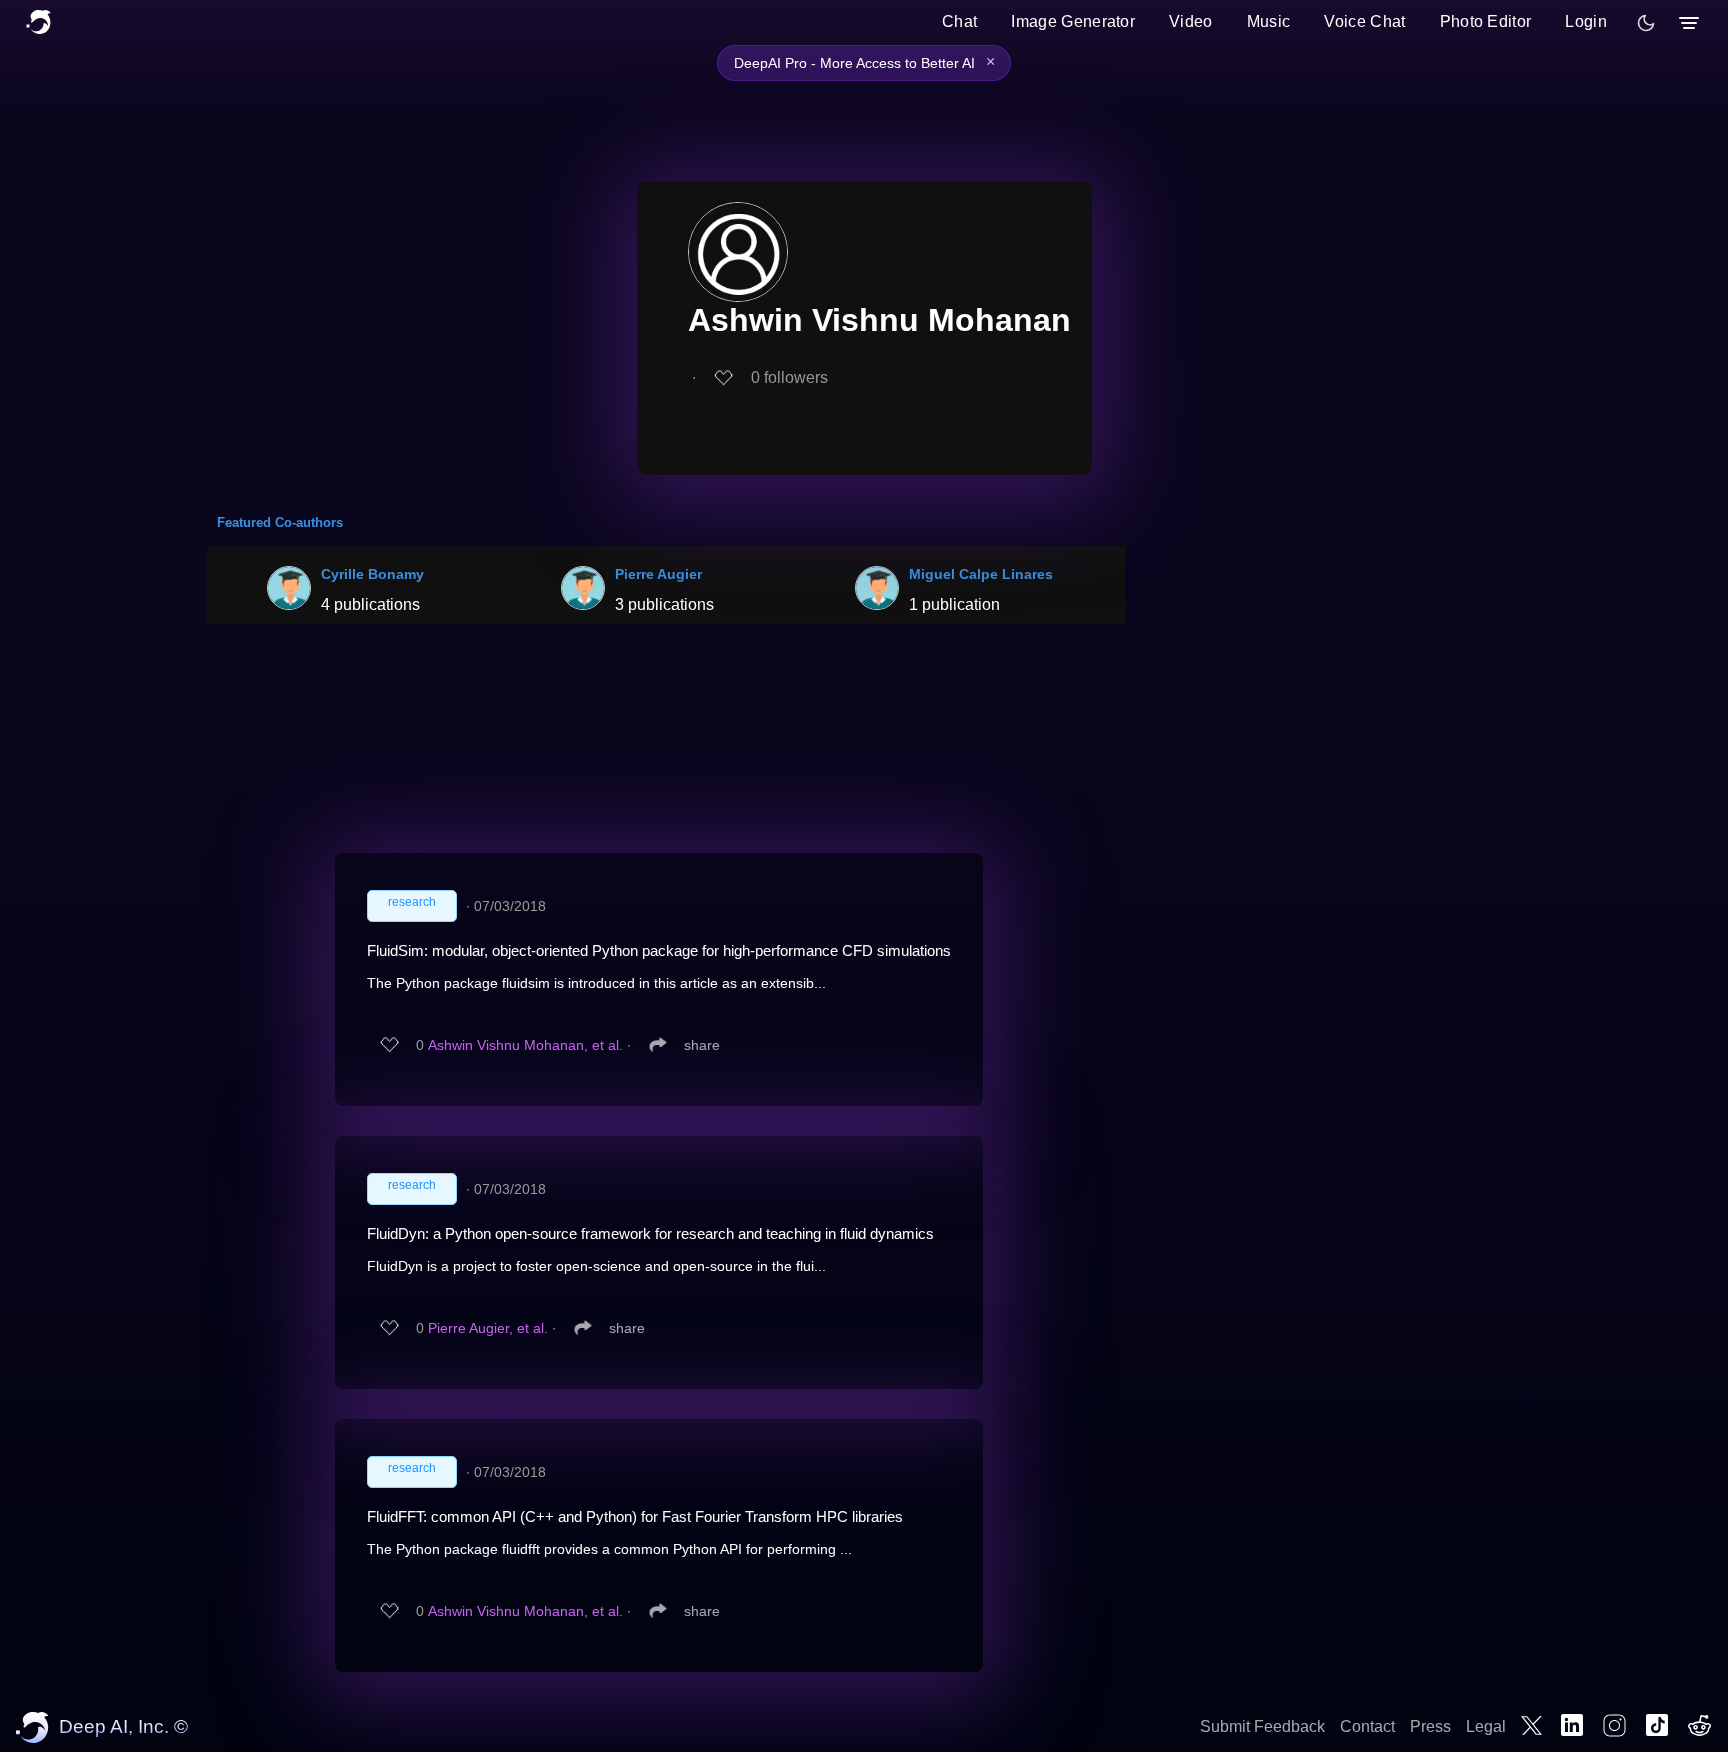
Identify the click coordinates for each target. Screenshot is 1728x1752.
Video (1191, 21)
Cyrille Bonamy (372, 574)
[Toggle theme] (1646, 23)
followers (789, 377)
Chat (959, 21)
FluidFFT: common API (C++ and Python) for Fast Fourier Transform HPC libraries (635, 1516)
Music (1269, 21)
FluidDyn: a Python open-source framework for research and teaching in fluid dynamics (650, 1233)
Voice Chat (1364, 21)
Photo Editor (1486, 21)
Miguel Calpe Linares (981, 574)
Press (1430, 1726)
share (702, 1045)
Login (1586, 21)
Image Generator (1073, 21)
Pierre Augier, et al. (488, 1328)
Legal (1486, 1726)
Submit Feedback (1262, 1726)
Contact (1367, 1726)
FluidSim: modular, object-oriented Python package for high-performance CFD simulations (659, 950)
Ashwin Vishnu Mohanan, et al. (525, 1045)
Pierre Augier (658, 574)
